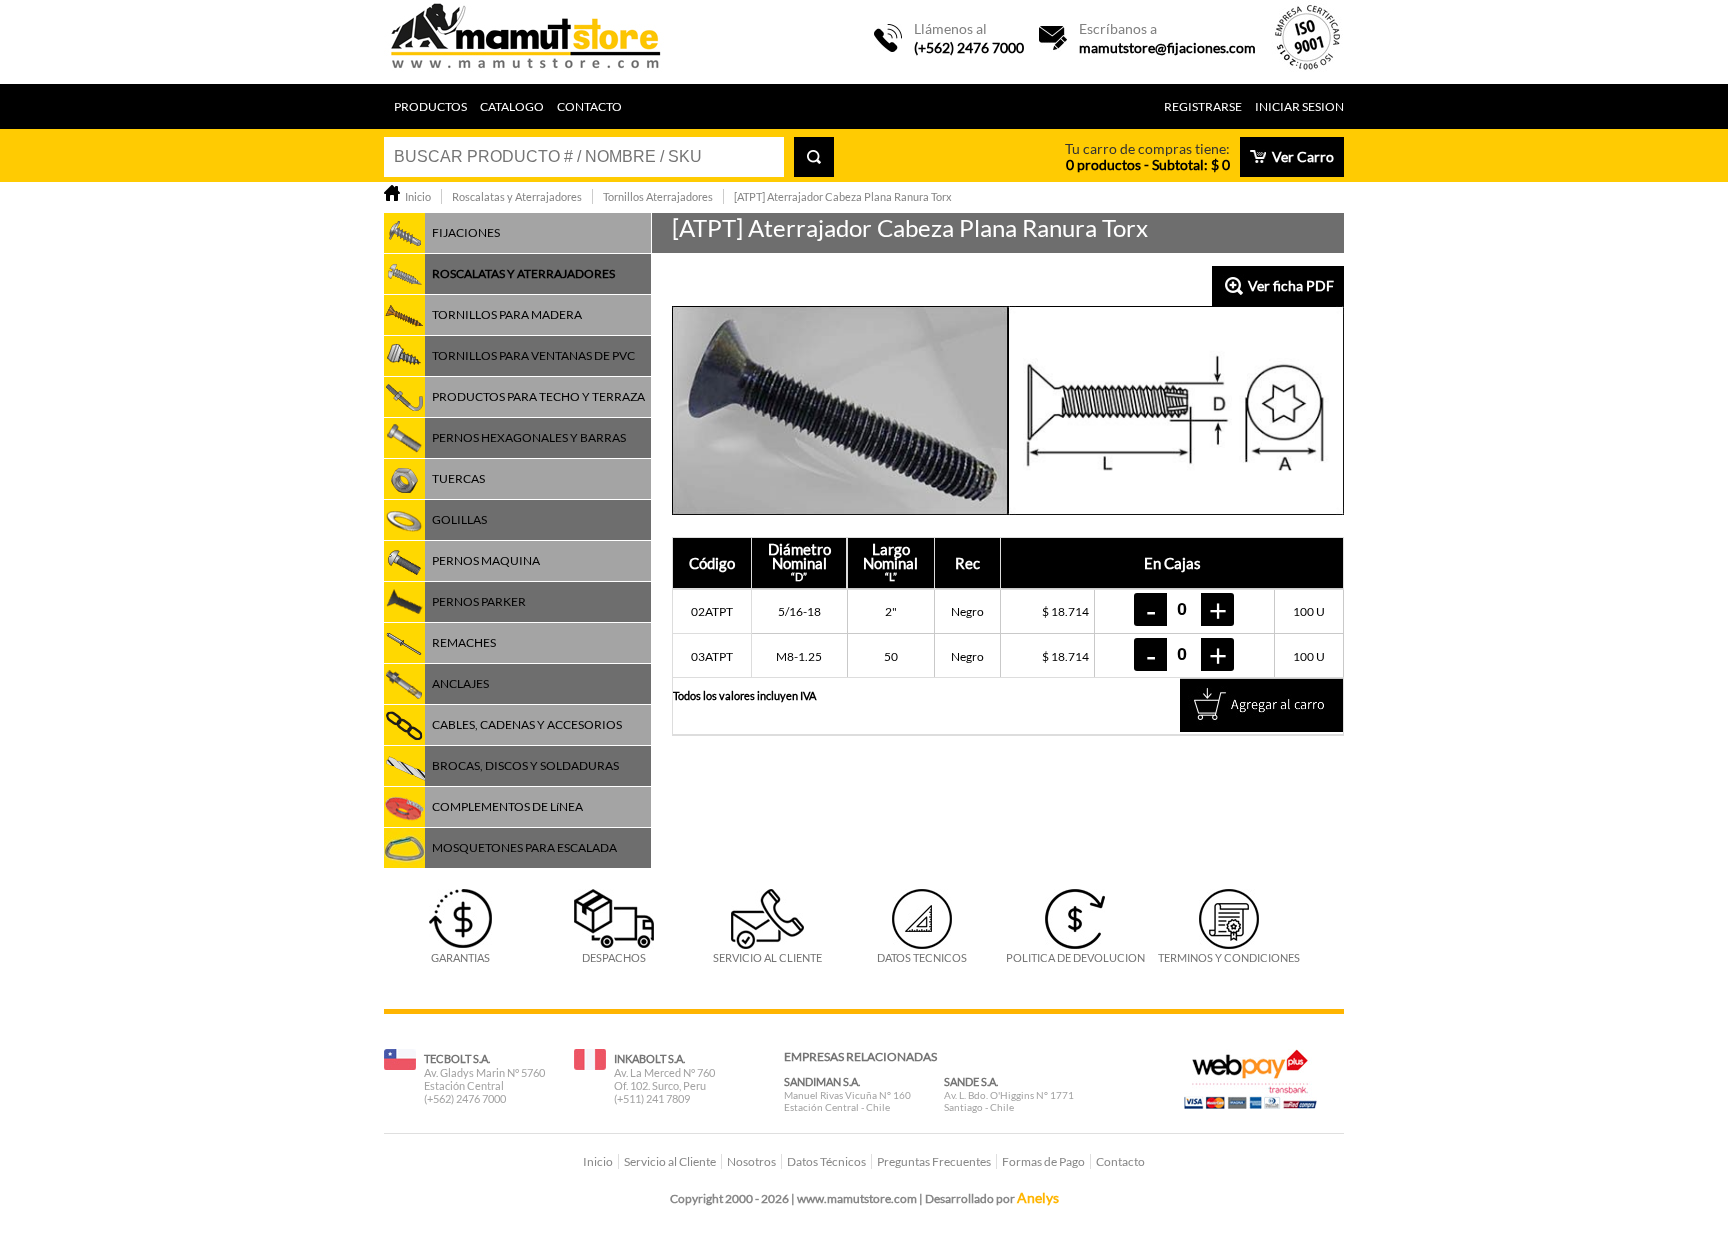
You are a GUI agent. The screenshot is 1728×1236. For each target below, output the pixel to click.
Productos (430, 106)
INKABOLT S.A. (649, 1058)
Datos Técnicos (826, 1161)
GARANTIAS (460, 957)
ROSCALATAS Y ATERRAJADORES (523, 273)
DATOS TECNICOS (922, 957)
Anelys (1038, 1197)
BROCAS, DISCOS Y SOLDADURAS (525, 765)
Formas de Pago (1043, 1161)
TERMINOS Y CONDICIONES (1229, 957)
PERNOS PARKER (479, 601)
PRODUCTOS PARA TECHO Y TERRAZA (538, 396)
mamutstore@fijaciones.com (1167, 47)
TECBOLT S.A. (457, 1058)
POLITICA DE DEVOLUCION (1075, 957)
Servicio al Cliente (670, 1161)
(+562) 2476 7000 (969, 47)
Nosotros (751, 1161)
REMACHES (464, 642)
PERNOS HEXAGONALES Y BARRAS (529, 437)
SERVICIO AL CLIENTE (767, 957)
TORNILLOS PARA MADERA (507, 314)
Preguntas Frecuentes (934, 1161)
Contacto (589, 106)
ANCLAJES (460, 683)
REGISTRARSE (1203, 106)
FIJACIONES (466, 232)
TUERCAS (458, 478)
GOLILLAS (459, 519)
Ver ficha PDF (1291, 285)
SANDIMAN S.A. (822, 1081)
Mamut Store (527, 42)
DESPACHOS (614, 957)
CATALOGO (512, 106)
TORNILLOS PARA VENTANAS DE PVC (533, 355)
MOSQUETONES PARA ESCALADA (524, 847)
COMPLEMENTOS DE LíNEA (507, 806)
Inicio (598, 1161)
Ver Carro (1303, 156)
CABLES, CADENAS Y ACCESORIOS (527, 724)
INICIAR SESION (1299, 106)
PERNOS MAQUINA (486, 560)
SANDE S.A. (971, 1081)
